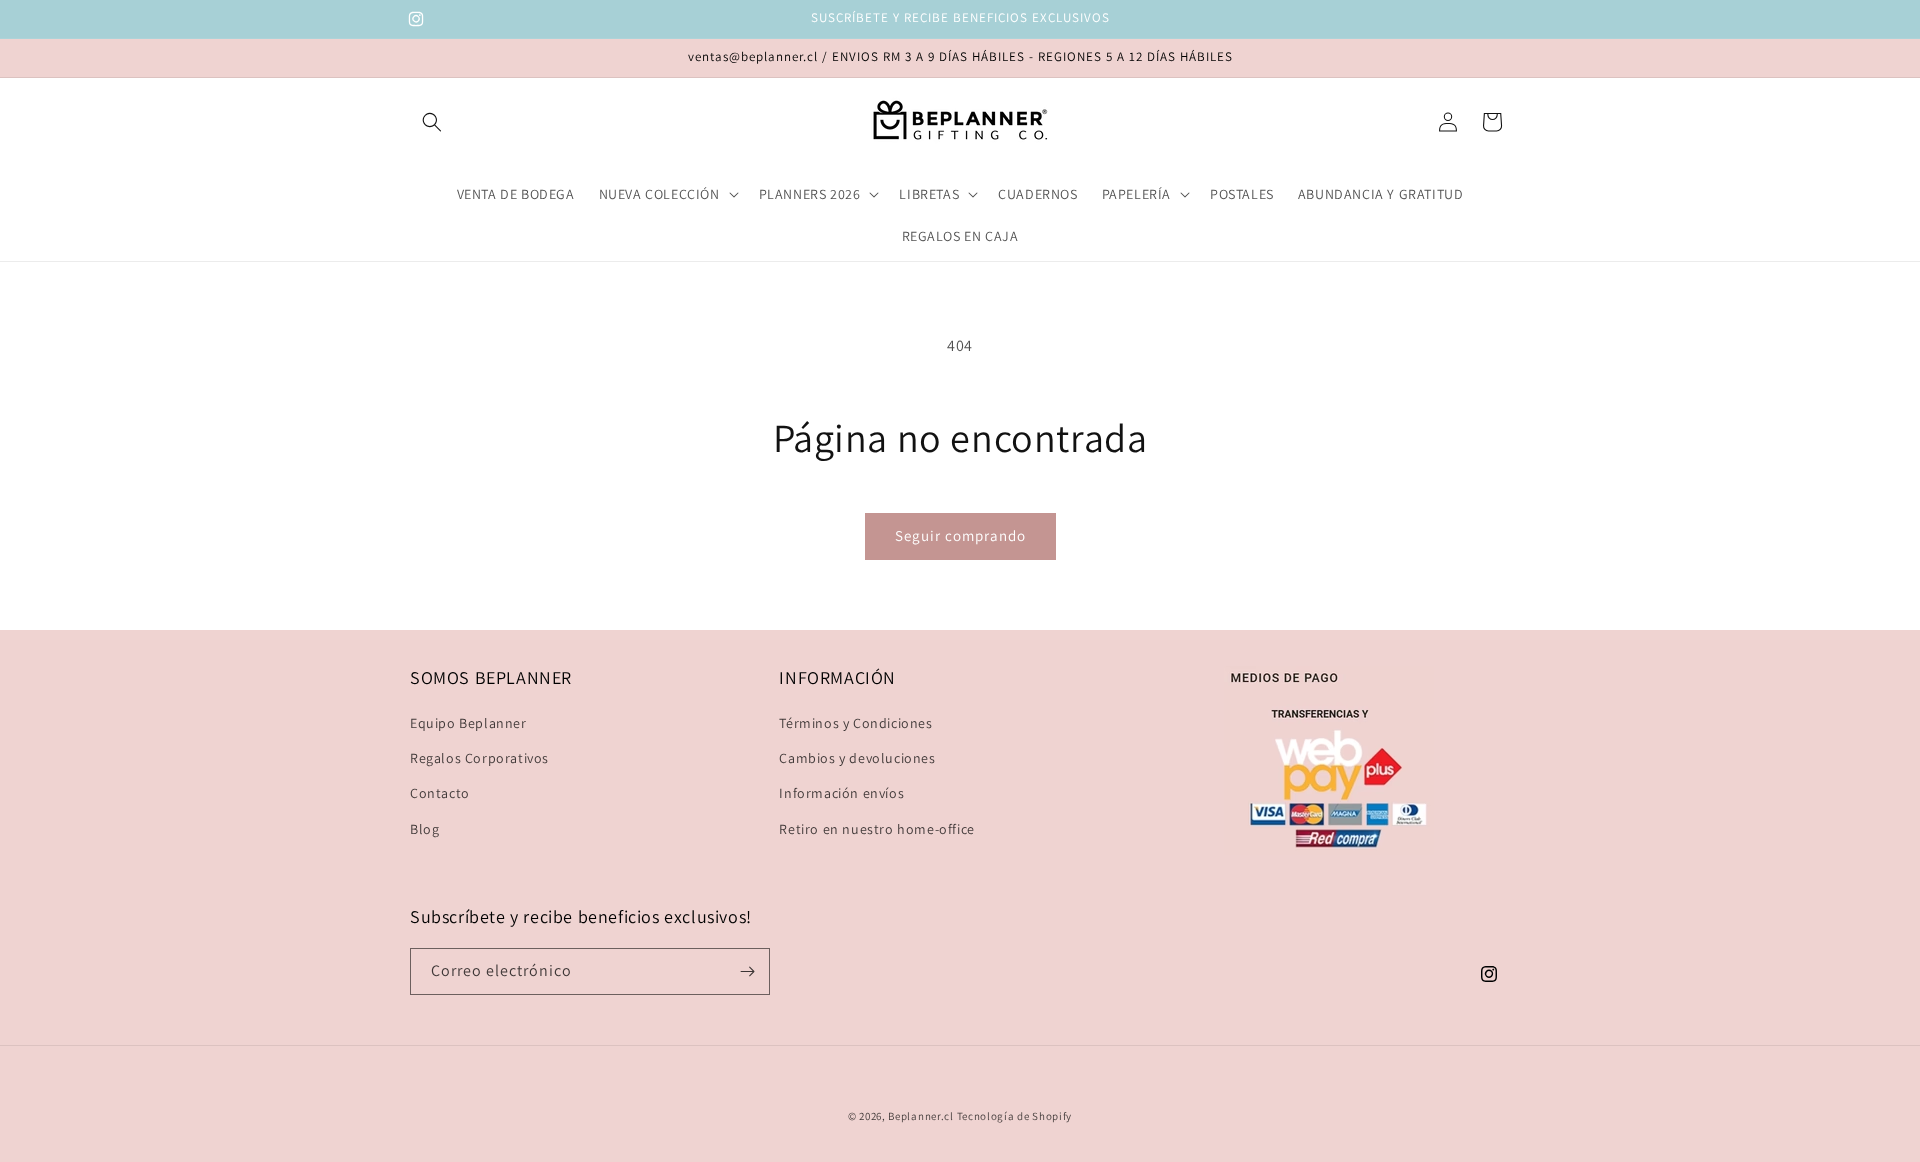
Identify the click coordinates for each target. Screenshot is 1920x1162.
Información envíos (841, 793)
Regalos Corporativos (479, 758)
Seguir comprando (960, 535)
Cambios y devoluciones (857, 758)
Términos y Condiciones (855, 723)
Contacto (440, 793)
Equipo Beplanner (468, 723)
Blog (424, 829)
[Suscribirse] (747, 971)
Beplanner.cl (920, 1116)
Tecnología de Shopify (1015, 1116)
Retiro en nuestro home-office (876, 829)
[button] (432, 122)
